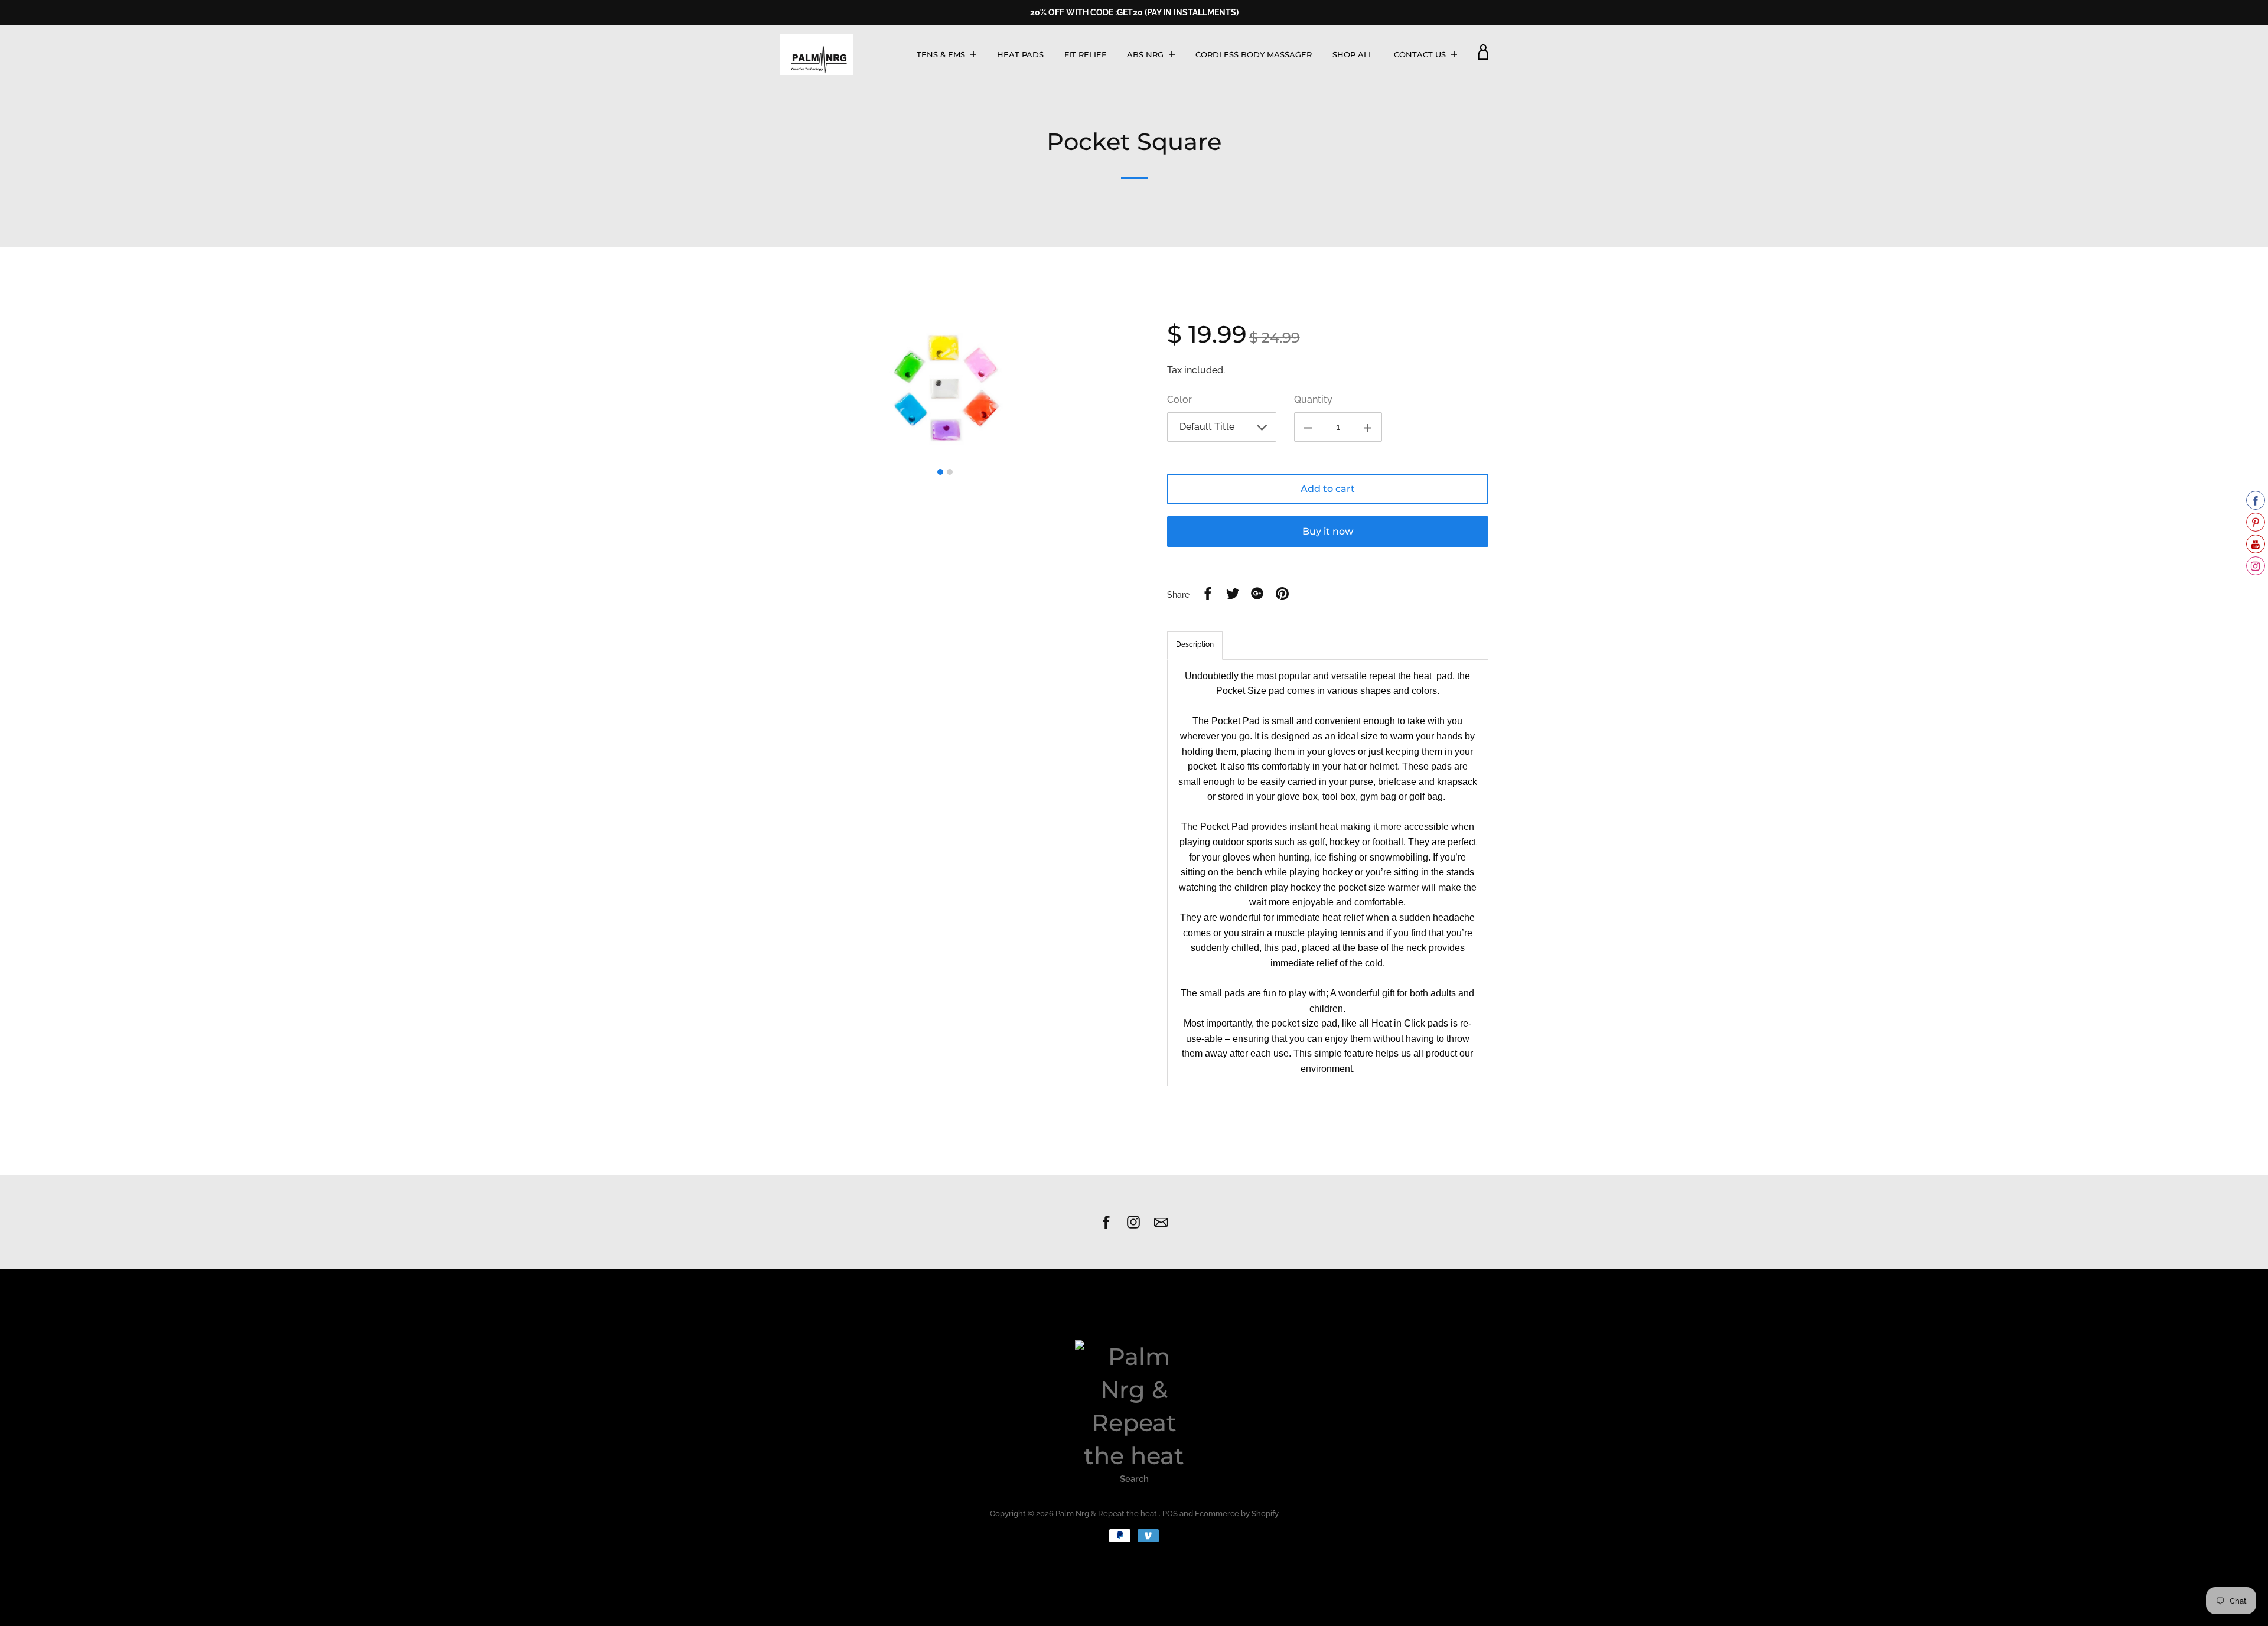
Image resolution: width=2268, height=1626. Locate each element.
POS (1170, 1513)
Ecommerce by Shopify (1237, 1513)
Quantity (1313, 400)
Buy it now (1328, 531)
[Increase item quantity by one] (1368, 427)
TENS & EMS (942, 54)
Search (1134, 1479)
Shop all (1353, 54)
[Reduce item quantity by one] (1308, 427)
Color (1179, 400)
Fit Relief (1085, 54)
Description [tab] (1195, 644)
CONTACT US (1421, 54)
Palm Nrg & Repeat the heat (1107, 1513)
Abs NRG (1146, 54)
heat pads (1020, 54)
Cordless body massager (1254, 54)
